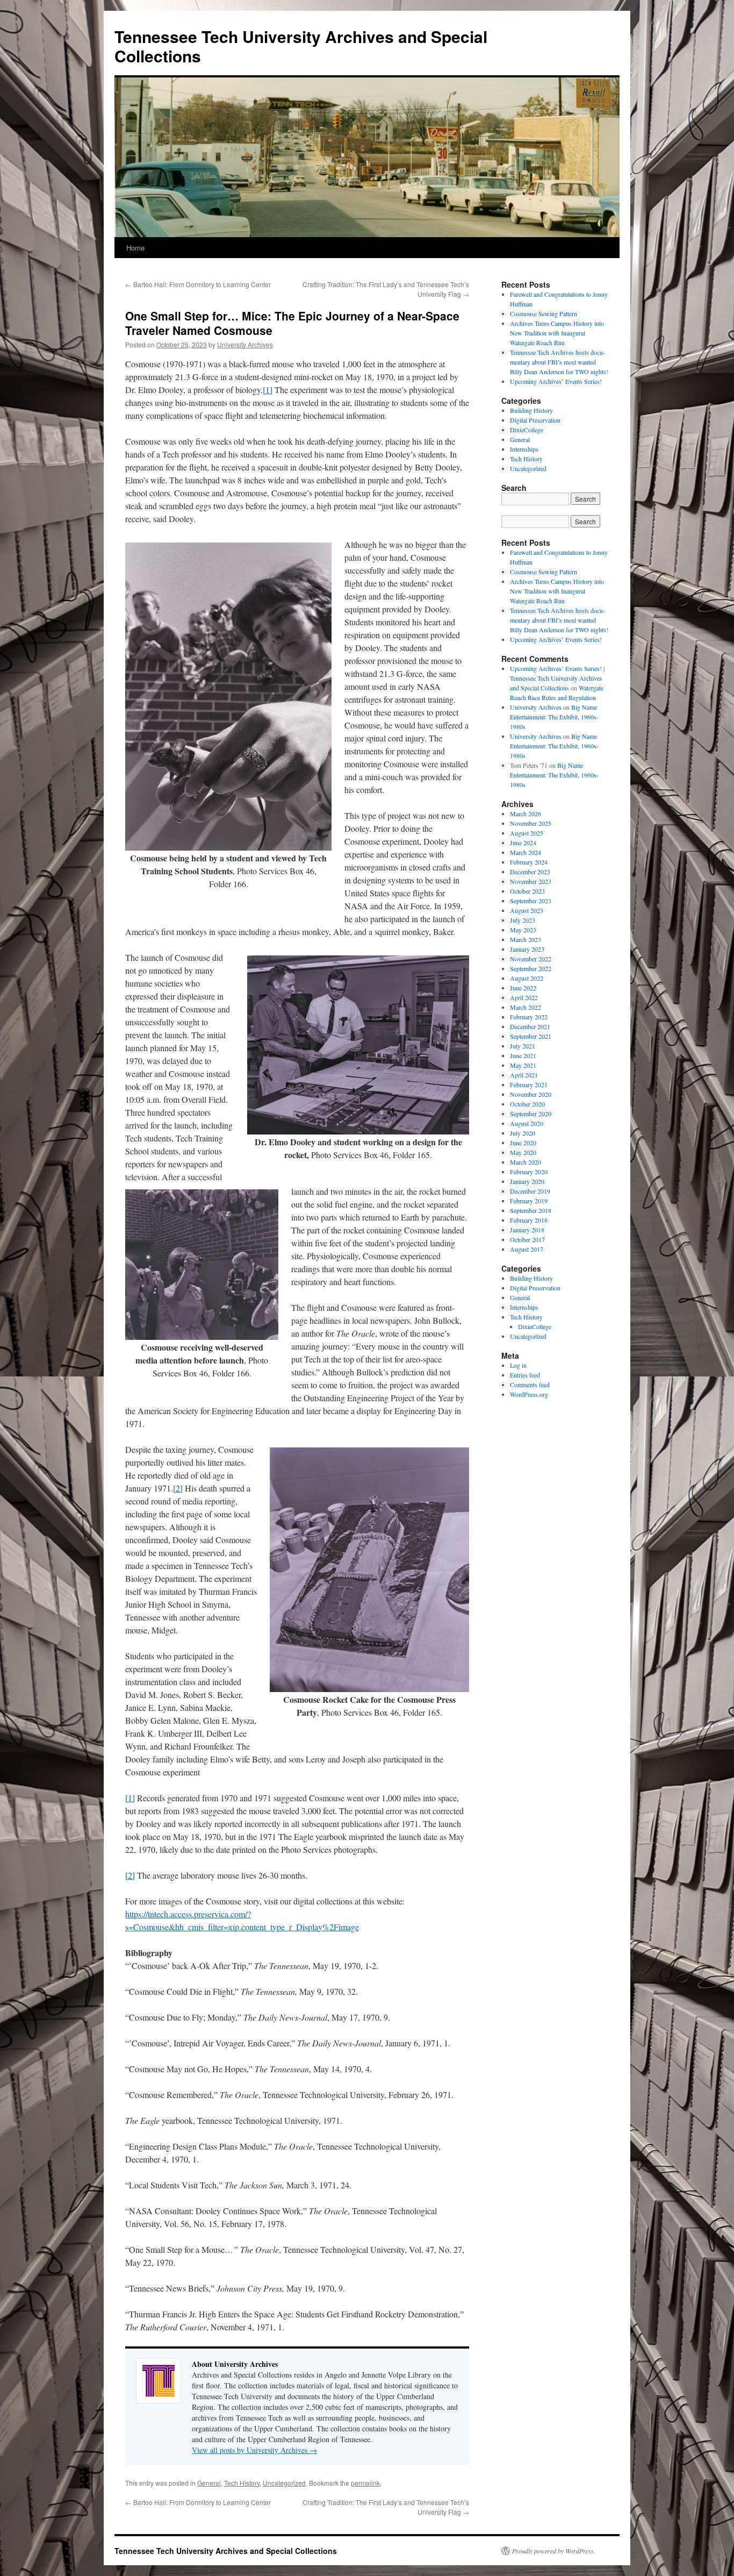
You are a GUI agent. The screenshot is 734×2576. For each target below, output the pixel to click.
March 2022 (526, 1007)
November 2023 (531, 881)
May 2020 (523, 1152)
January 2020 (527, 1181)
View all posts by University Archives (254, 2450)
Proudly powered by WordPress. (554, 2551)
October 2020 (527, 1104)
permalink (365, 2483)
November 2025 (531, 823)
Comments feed (530, 1385)
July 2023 (523, 920)
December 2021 (530, 1026)
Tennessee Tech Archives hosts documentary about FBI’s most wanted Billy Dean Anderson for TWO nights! (559, 362)
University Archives (245, 344)
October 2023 (527, 891)
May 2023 (523, 930)
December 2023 (530, 872)
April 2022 (524, 997)
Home (135, 248)
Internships (524, 449)
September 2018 (531, 1210)
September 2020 (531, 1114)
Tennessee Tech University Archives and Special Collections (301, 46)
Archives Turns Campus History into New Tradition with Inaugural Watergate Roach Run (557, 333)
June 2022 (523, 988)
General (209, 2483)
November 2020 (531, 1094)
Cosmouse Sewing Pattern (544, 313)
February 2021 (529, 1084)
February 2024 (529, 862)
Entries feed (525, 1375)
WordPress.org (529, 1394)
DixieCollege (527, 430)
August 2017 (527, 1249)
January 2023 (527, 949)
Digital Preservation (535, 420)
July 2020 (523, 1133)
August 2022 (527, 978)
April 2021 (524, 1075)
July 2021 (523, 1046)
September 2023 (531, 901)
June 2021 (523, 1055)
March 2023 (526, 939)
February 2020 (529, 1172)
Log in (518, 1365)
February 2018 (529, 1220)
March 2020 (526, 1162)
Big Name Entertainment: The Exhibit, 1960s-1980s (554, 717)
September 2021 (531, 1036)
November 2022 (531, 959)
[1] (268, 390)
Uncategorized (284, 2483)
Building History (531, 410)
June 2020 (523, 1143)
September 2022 (531, 968)
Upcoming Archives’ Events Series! (556, 381)
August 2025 (527, 833)
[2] (178, 1488)
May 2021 (523, 1065)
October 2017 (527, 1239)
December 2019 (530, 1191)
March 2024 (526, 852)
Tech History (242, 2483)
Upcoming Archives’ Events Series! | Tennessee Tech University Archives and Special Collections (557, 678)
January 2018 (527, 1230)
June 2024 (523, 843)
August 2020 (527, 1123)
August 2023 (527, 910)
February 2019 (529, 1201)
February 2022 (529, 1017)
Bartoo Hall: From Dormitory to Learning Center (198, 284)
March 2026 (526, 814)
